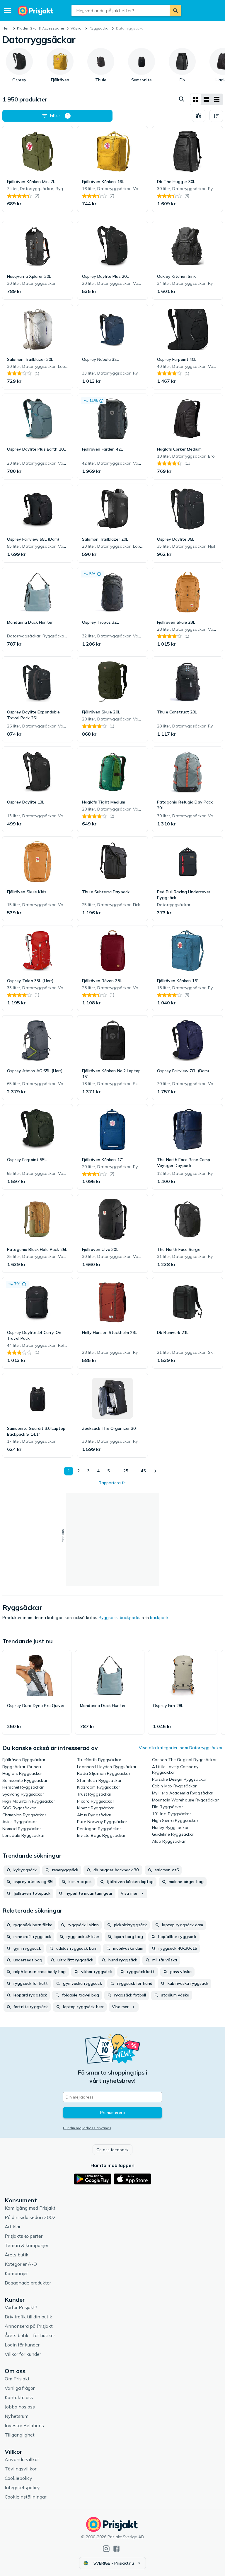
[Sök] (175, 11)
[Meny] (7, 11)
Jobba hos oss (20, 2407)
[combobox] (120, 11)
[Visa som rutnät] (196, 99)
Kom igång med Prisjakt (30, 2208)
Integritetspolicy (22, 2487)
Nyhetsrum (17, 2416)
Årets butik (17, 2255)
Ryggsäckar (99, 28)
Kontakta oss (19, 2397)
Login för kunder (22, 2345)
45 (143, 1471)
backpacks (130, 1618)
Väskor (77, 28)
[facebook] (116, 2549)
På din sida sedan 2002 (30, 2217)
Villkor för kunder (23, 2354)
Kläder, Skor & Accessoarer (41, 28)
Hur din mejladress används (87, 2128)
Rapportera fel (113, 1483)
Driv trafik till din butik (28, 2317)
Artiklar (13, 2227)
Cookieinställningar (25, 2497)
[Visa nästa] (155, 1471)
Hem (6, 28)
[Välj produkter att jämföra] (199, 116)
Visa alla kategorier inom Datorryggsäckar (181, 1748)
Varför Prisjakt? (21, 2307)
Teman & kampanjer (27, 2245)
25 (126, 1471)
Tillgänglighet (20, 2435)
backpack (159, 1618)
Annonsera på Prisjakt (29, 2326)
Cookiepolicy (18, 2478)
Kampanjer (16, 2273)
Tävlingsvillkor (21, 2469)
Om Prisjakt (17, 2379)
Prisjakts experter (24, 2236)
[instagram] (106, 2549)
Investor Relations (24, 2425)
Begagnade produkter (28, 2283)
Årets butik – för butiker (30, 2335)
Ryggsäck (108, 1618)
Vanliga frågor (20, 2388)
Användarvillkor (22, 2459)
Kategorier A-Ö (21, 2264)
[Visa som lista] (206, 99)
